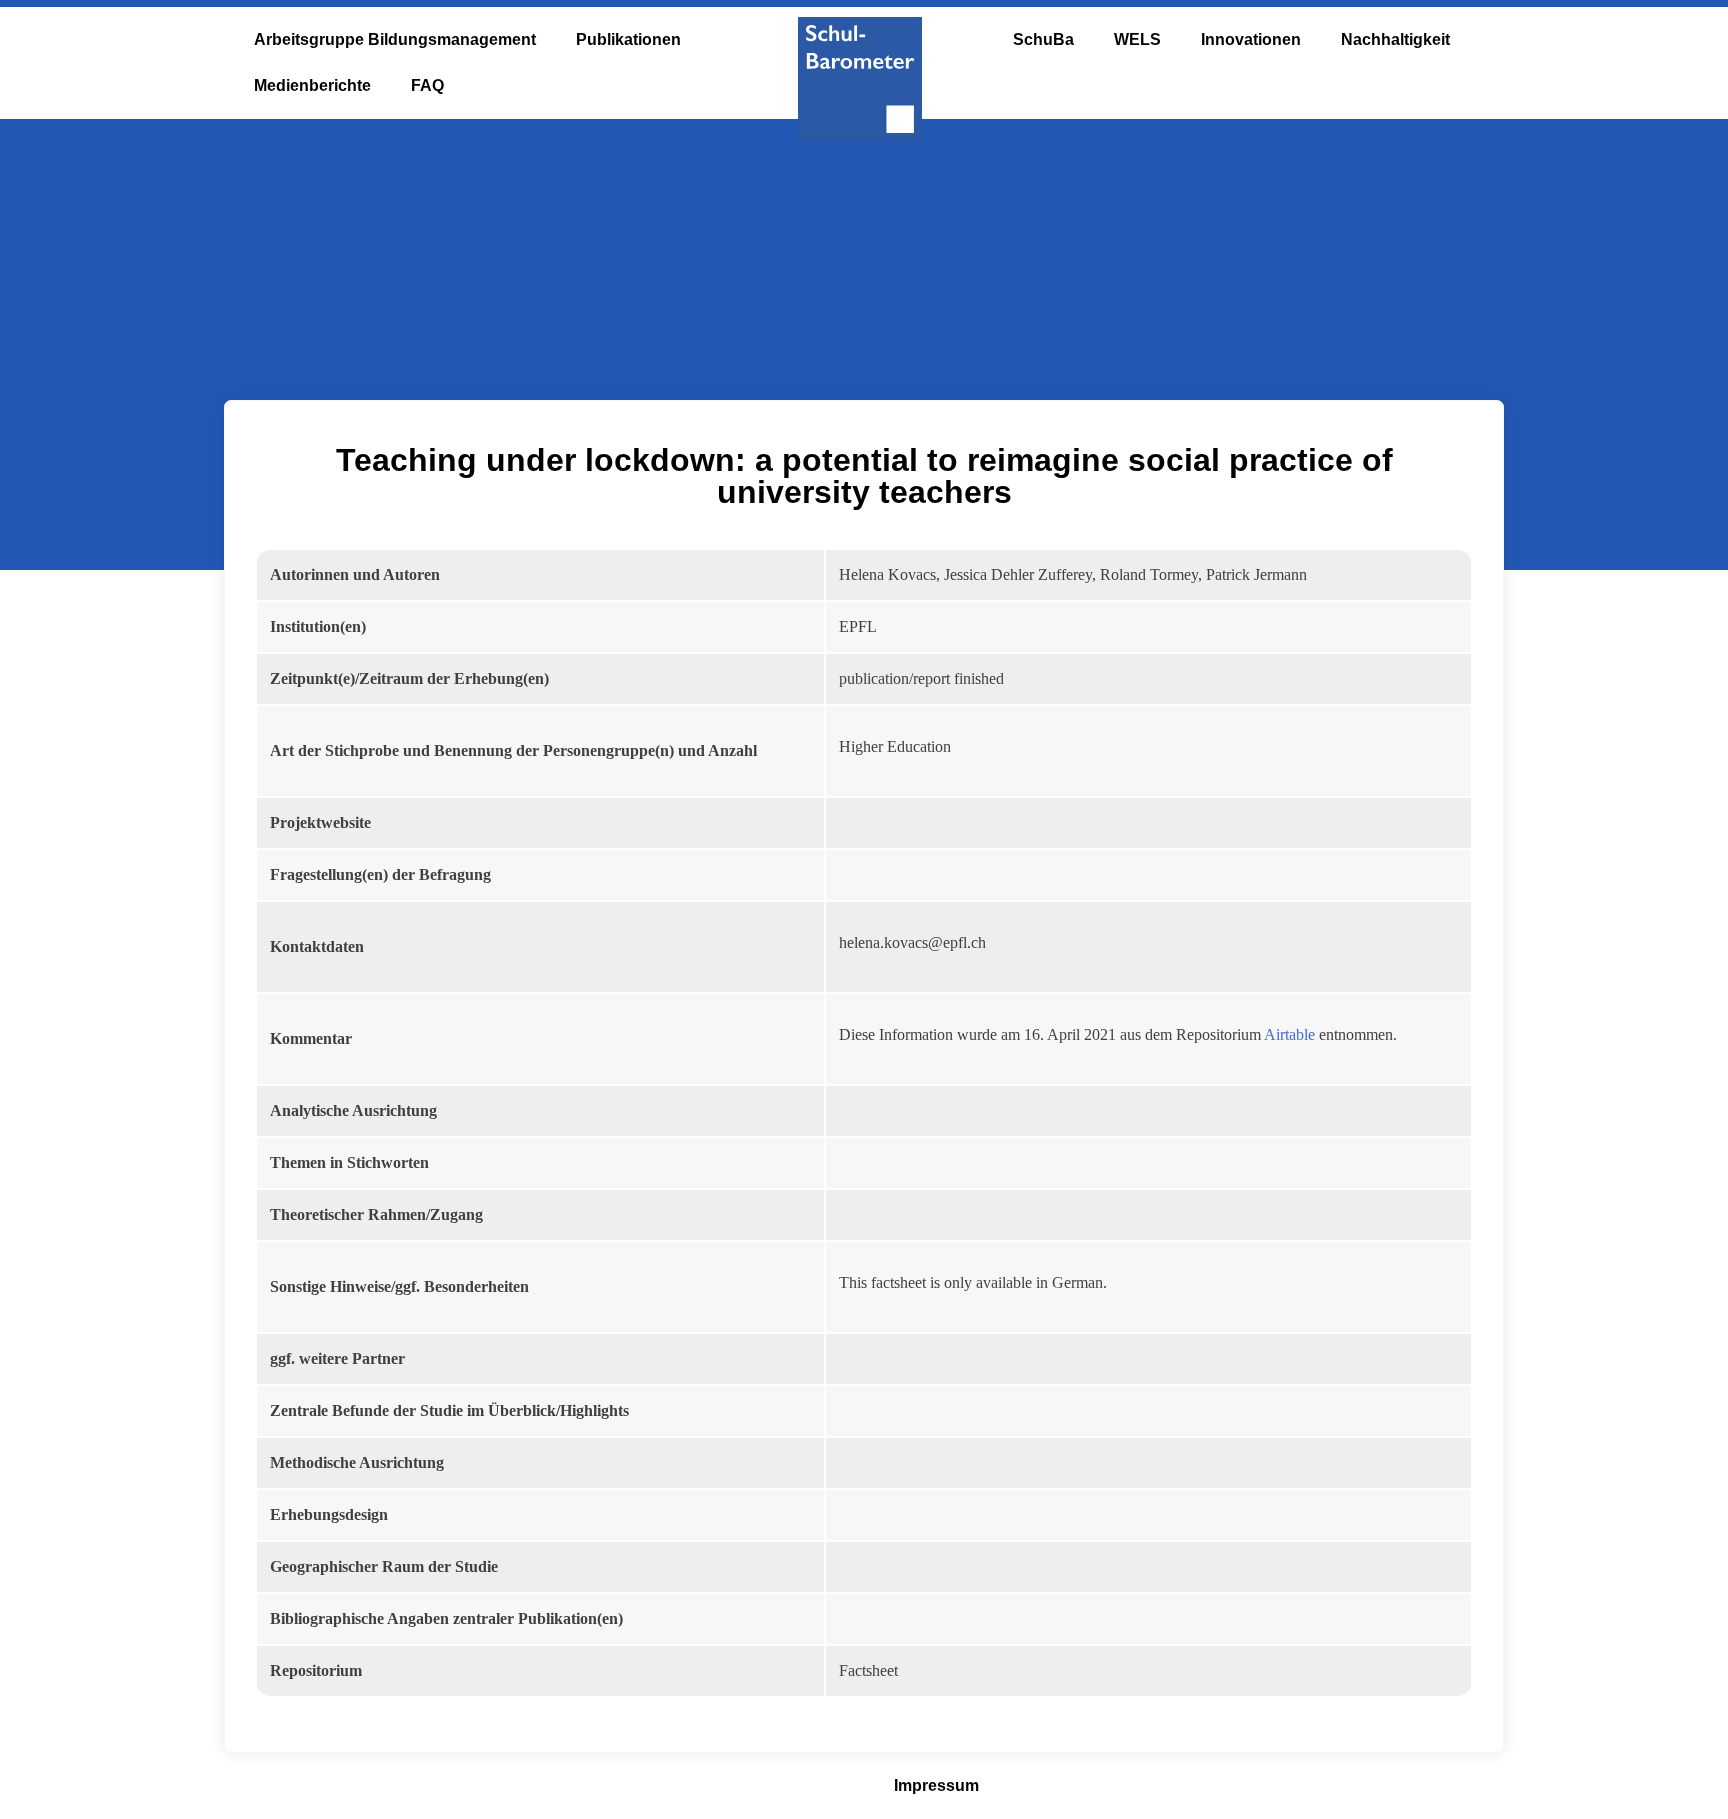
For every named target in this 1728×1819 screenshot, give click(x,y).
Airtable (1289, 1034)
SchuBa (1043, 39)
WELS (1137, 39)
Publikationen (628, 39)
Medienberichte (312, 85)
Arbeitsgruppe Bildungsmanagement (395, 39)
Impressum (936, 1785)
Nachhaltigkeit (1395, 39)
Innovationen (1251, 39)
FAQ (427, 85)
